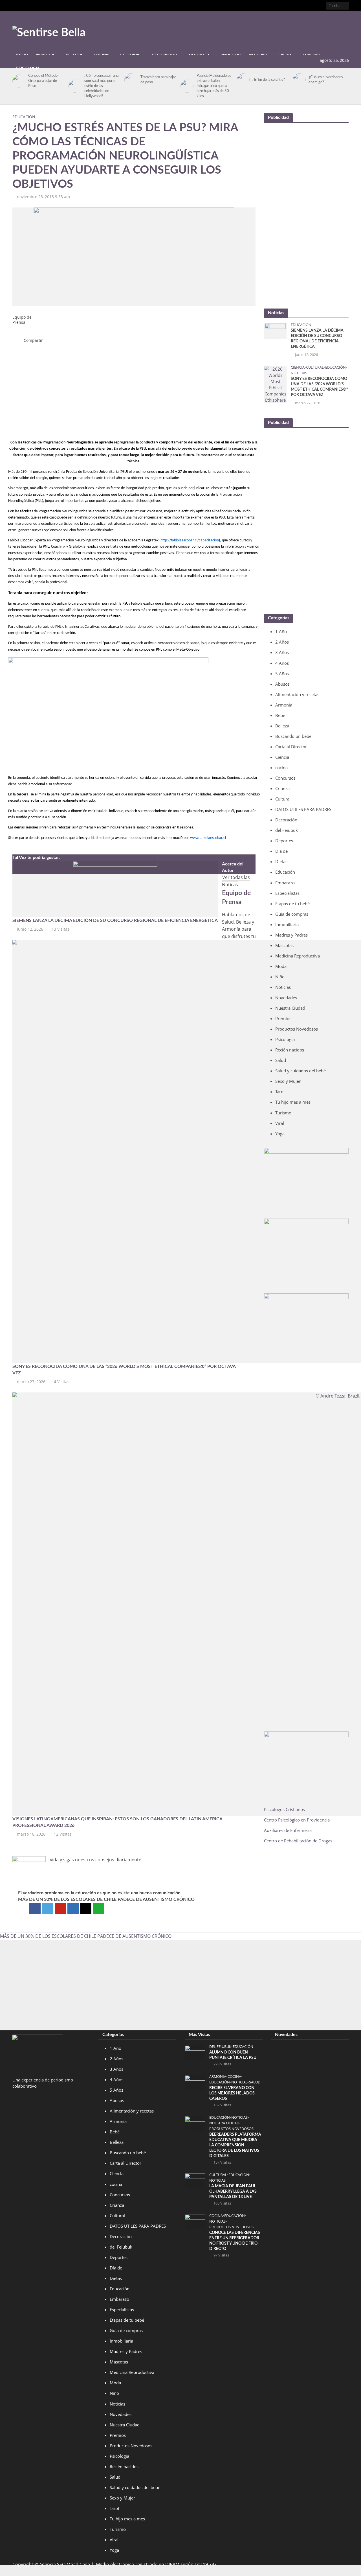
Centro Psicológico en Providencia (297, 1820)
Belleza (74, 54)
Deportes (199, 54)
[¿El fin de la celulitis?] (242, 80)
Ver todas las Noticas (236, 881)
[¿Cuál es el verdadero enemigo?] (298, 80)
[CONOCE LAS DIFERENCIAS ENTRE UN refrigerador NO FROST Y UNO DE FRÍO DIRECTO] (195, 2221)
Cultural (130, 54)
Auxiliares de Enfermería (288, 1830)
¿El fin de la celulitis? (269, 80)
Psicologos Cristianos (285, 1809)
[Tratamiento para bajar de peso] (130, 80)
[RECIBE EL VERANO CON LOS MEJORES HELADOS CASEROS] (195, 2082)
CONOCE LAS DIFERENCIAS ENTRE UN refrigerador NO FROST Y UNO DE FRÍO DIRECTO (235, 2241)
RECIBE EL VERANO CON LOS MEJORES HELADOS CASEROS (232, 2093)
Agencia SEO (52, 2564)
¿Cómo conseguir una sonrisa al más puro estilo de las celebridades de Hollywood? (101, 86)
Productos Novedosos (231, 2129)
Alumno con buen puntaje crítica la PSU (233, 2055)
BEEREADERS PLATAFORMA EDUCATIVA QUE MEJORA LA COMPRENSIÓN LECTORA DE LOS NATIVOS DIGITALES (235, 2145)
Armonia (45, 54)
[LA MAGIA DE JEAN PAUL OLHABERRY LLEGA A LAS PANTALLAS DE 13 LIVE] (195, 2180)
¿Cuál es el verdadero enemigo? (326, 80)
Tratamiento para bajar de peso (158, 80)
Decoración (165, 54)
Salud (285, 54)
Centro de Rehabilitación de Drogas (298, 1841)
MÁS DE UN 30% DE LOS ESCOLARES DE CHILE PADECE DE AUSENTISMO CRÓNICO (106, 1899)
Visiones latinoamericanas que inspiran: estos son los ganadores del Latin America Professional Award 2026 (117, 1822)
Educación (24, 117)
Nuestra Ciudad (224, 2123)
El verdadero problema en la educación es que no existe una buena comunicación (99, 1893)
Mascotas (231, 54)
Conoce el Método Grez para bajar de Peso (43, 81)
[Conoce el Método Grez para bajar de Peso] (18, 81)
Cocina (101, 54)
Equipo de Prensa (22, 320)
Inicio (22, 54)
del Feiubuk (220, 2047)
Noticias (258, 54)
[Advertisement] (246, 31)
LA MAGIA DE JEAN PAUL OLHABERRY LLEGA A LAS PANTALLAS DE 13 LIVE (233, 2192)
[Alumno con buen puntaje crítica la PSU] (195, 2052)
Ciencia (298, 367)
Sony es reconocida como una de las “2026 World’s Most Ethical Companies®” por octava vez (124, 1370)
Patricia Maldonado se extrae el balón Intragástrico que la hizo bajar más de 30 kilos (214, 86)
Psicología (28, 68)
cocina (234, 2077)
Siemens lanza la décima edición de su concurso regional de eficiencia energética (115, 920)
